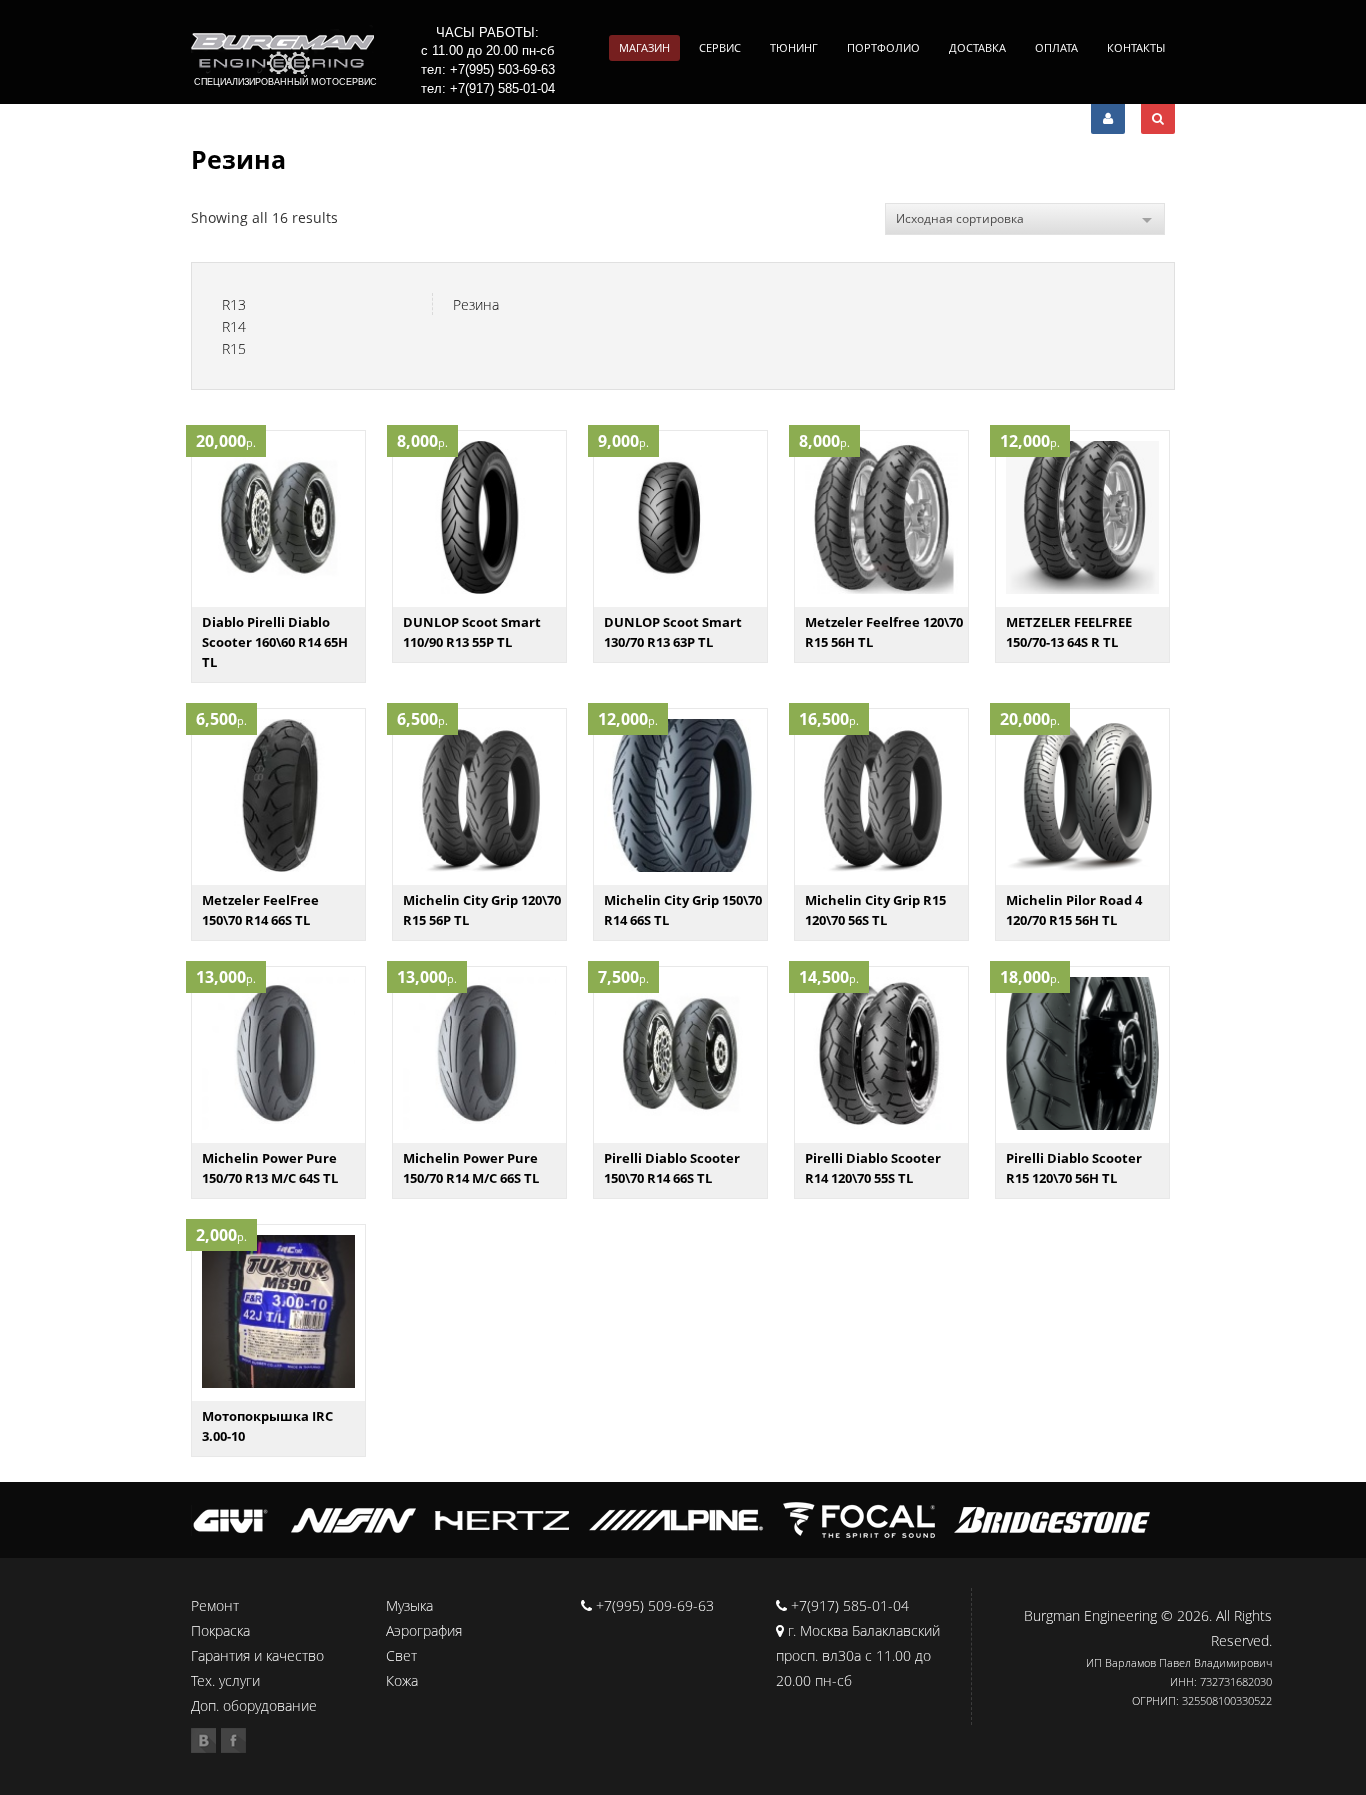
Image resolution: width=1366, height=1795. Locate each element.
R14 (234, 326)
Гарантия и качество (257, 1655)
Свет (401, 1655)
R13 (234, 304)
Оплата (1056, 47)
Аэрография (424, 1630)
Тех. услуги (225, 1680)
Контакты (1136, 47)
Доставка (977, 47)
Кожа (402, 1680)
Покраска (220, 1630)
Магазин (644, 47)
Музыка (409, 1605)
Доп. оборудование (254, 1705)
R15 (234, 348)
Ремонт (215, 1605)
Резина (476, 304)
